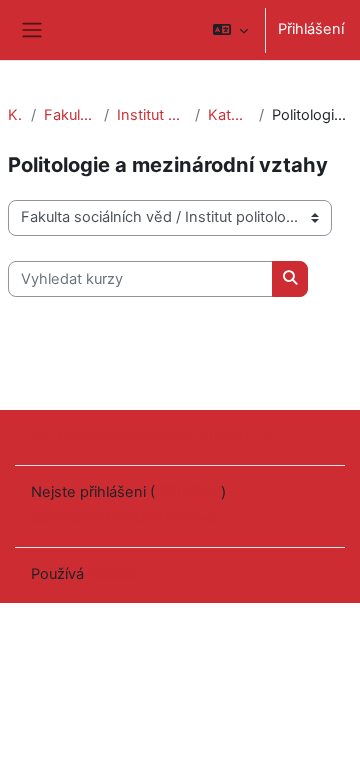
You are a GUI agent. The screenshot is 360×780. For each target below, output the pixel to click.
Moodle (114, 574)
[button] (230, 30)
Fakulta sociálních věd (70, 115)
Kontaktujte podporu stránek (155, 436)
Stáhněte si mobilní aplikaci (123, 517)
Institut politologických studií (151, 115)
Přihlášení (311, 29)
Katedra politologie (229, 115)
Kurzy (15, 115)
